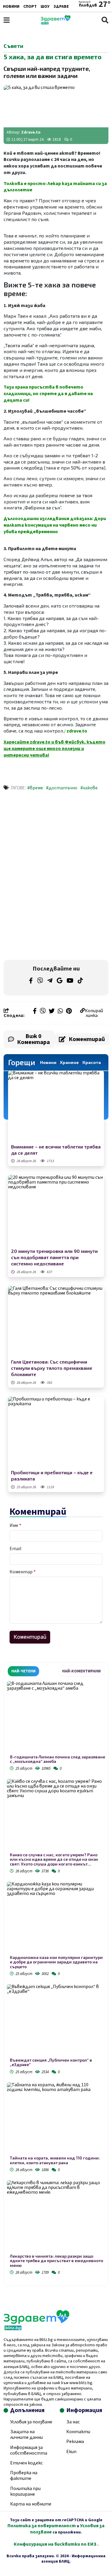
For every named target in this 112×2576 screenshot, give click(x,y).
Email (16, 1549)
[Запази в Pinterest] (69, 1012)
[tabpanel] (56, 1979)
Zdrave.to (31, 132)
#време (35, 788)
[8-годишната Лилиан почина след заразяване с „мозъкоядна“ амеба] (56, 1718)
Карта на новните (31, 2504)
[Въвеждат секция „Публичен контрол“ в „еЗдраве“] (56, 2021)
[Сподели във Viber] (43, 1012)
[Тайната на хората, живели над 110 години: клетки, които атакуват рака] (56, 2119)
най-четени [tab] (23, 1671)
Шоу (45, 7)
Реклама (75, 2442)
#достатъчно (62, 788)
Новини (11, 7)
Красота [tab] (92, 1062)
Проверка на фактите (24, 2476)
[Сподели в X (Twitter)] (52, 1012)
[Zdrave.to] (56, 23)
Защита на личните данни (26, 2435)
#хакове (89, 788)
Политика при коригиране (25, 2491)
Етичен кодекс (26, 2463)
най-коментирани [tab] (81, 1671)
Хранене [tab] (69, 1062)
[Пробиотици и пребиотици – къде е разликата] (56, 1432)
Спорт (30, 7)
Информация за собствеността (29, 2450)
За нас (73, 2422)
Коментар (23, 1572)
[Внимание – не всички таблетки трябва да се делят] (56, 1106)
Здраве (61, 7)
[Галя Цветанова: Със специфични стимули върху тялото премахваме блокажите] (56, 1322)
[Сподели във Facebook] (35, 1012)
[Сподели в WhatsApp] (60, 1012)
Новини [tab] (48, 1062)
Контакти (78, 2432)
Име (15, 1525)
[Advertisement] (56, 836)
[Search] (105, 20)
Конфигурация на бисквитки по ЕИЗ (56, 2544)
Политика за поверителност (42, 2526)
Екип (71, 2452)
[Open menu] (7, 20)
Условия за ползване (31, 2422)
